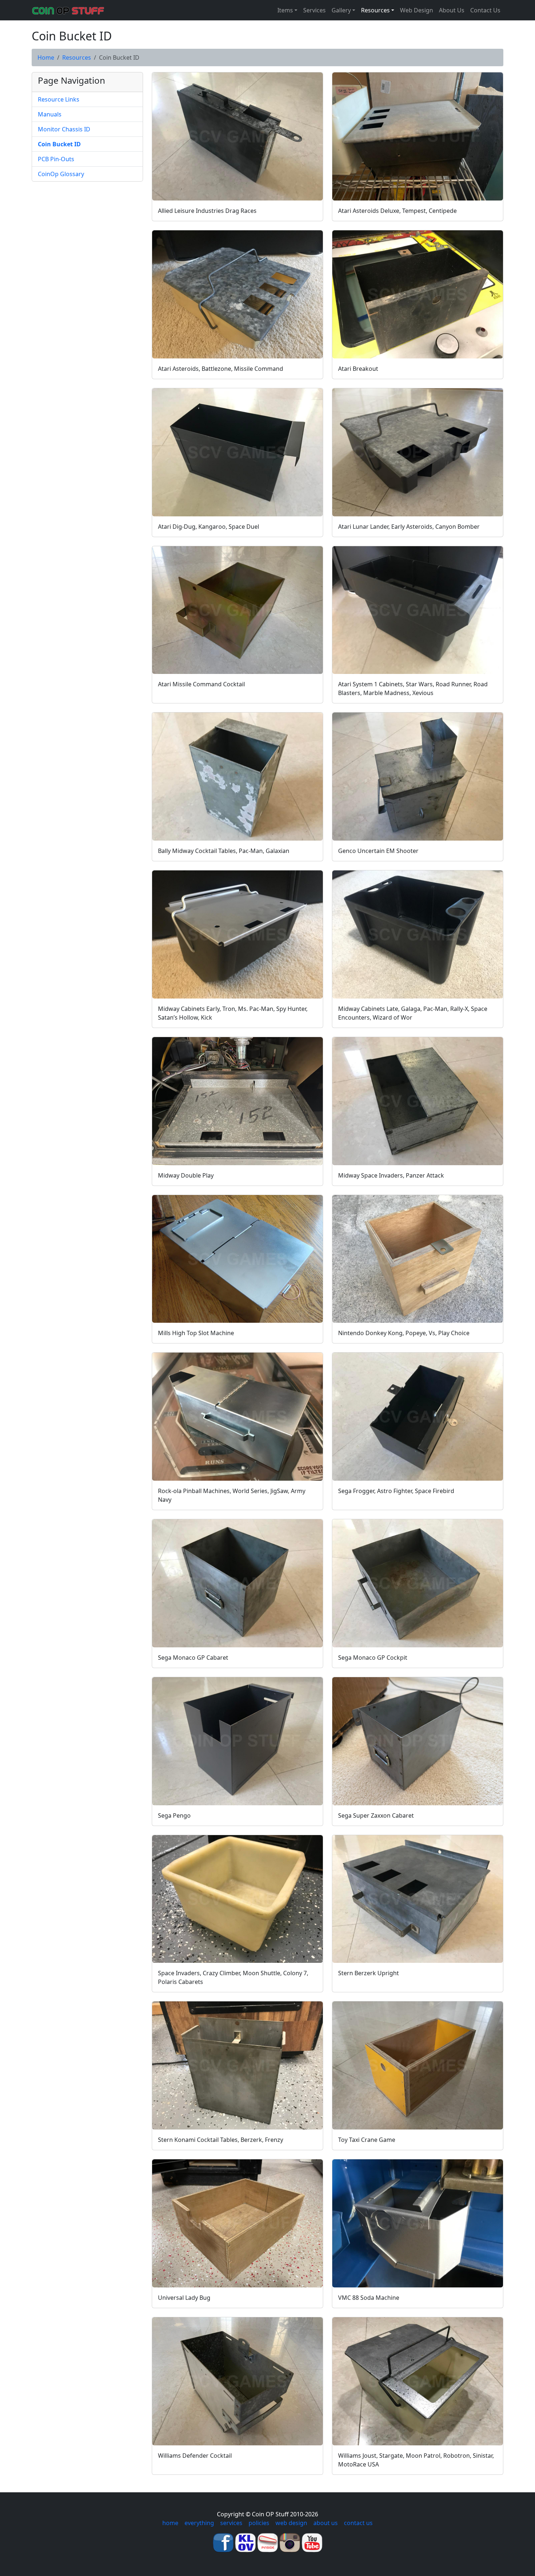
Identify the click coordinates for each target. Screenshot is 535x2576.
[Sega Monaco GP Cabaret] (237, 1583)
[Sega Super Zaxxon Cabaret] (418, 1741)
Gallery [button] (341, 10)
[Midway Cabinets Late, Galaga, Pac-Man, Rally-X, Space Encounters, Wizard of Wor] (418, 934)
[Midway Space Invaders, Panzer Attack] (418, 1101)
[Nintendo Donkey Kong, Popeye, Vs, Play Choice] (418, 1259)
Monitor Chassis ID (64, 129)
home (170, 2523)
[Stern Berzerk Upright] (418, 1899)
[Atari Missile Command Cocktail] (237, 610)
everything (199, 2523)
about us (326, 2523)
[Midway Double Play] (237, 1101)
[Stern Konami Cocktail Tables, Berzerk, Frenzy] (237, 2065)
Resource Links (59, 99)
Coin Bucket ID (59, 144)
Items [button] (285, 10)
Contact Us (485, 10)
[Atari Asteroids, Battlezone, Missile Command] (237, 294)
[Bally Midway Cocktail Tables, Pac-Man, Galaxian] (237, 777)
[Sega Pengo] (237, 1741)
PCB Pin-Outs (56, 159)
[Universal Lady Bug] (237, 2223)
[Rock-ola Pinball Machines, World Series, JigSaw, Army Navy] (237, 1417)
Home (46, 57)
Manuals (50, 114)
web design (291, 2523)
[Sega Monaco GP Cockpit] (418, 1583)
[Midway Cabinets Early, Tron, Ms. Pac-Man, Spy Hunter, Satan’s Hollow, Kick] (237, 934)
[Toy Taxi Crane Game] (418, 2065)
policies (259, 2523)
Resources (77, 57)
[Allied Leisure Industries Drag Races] (237, 136)
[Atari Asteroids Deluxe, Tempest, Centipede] (418, 136)
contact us (358, 2523)
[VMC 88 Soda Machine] (418, 2223)
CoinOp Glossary (61, 174)
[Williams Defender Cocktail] (237, 2381)
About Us (452, 10)
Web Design (417, 10)
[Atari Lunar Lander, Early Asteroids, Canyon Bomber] (418, 452)
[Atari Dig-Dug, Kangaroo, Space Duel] (237, 452)
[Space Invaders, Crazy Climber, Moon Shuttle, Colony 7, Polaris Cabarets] (237, 1899)
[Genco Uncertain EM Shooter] (418, 777)
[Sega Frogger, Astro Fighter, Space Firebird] (418, 1417)
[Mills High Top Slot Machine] (237, 1259)
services (231, 2523)
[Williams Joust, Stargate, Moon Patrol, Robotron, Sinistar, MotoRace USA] (418, 2381)
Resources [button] (375, 10)
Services (314, 10)
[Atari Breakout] (418, 294)
